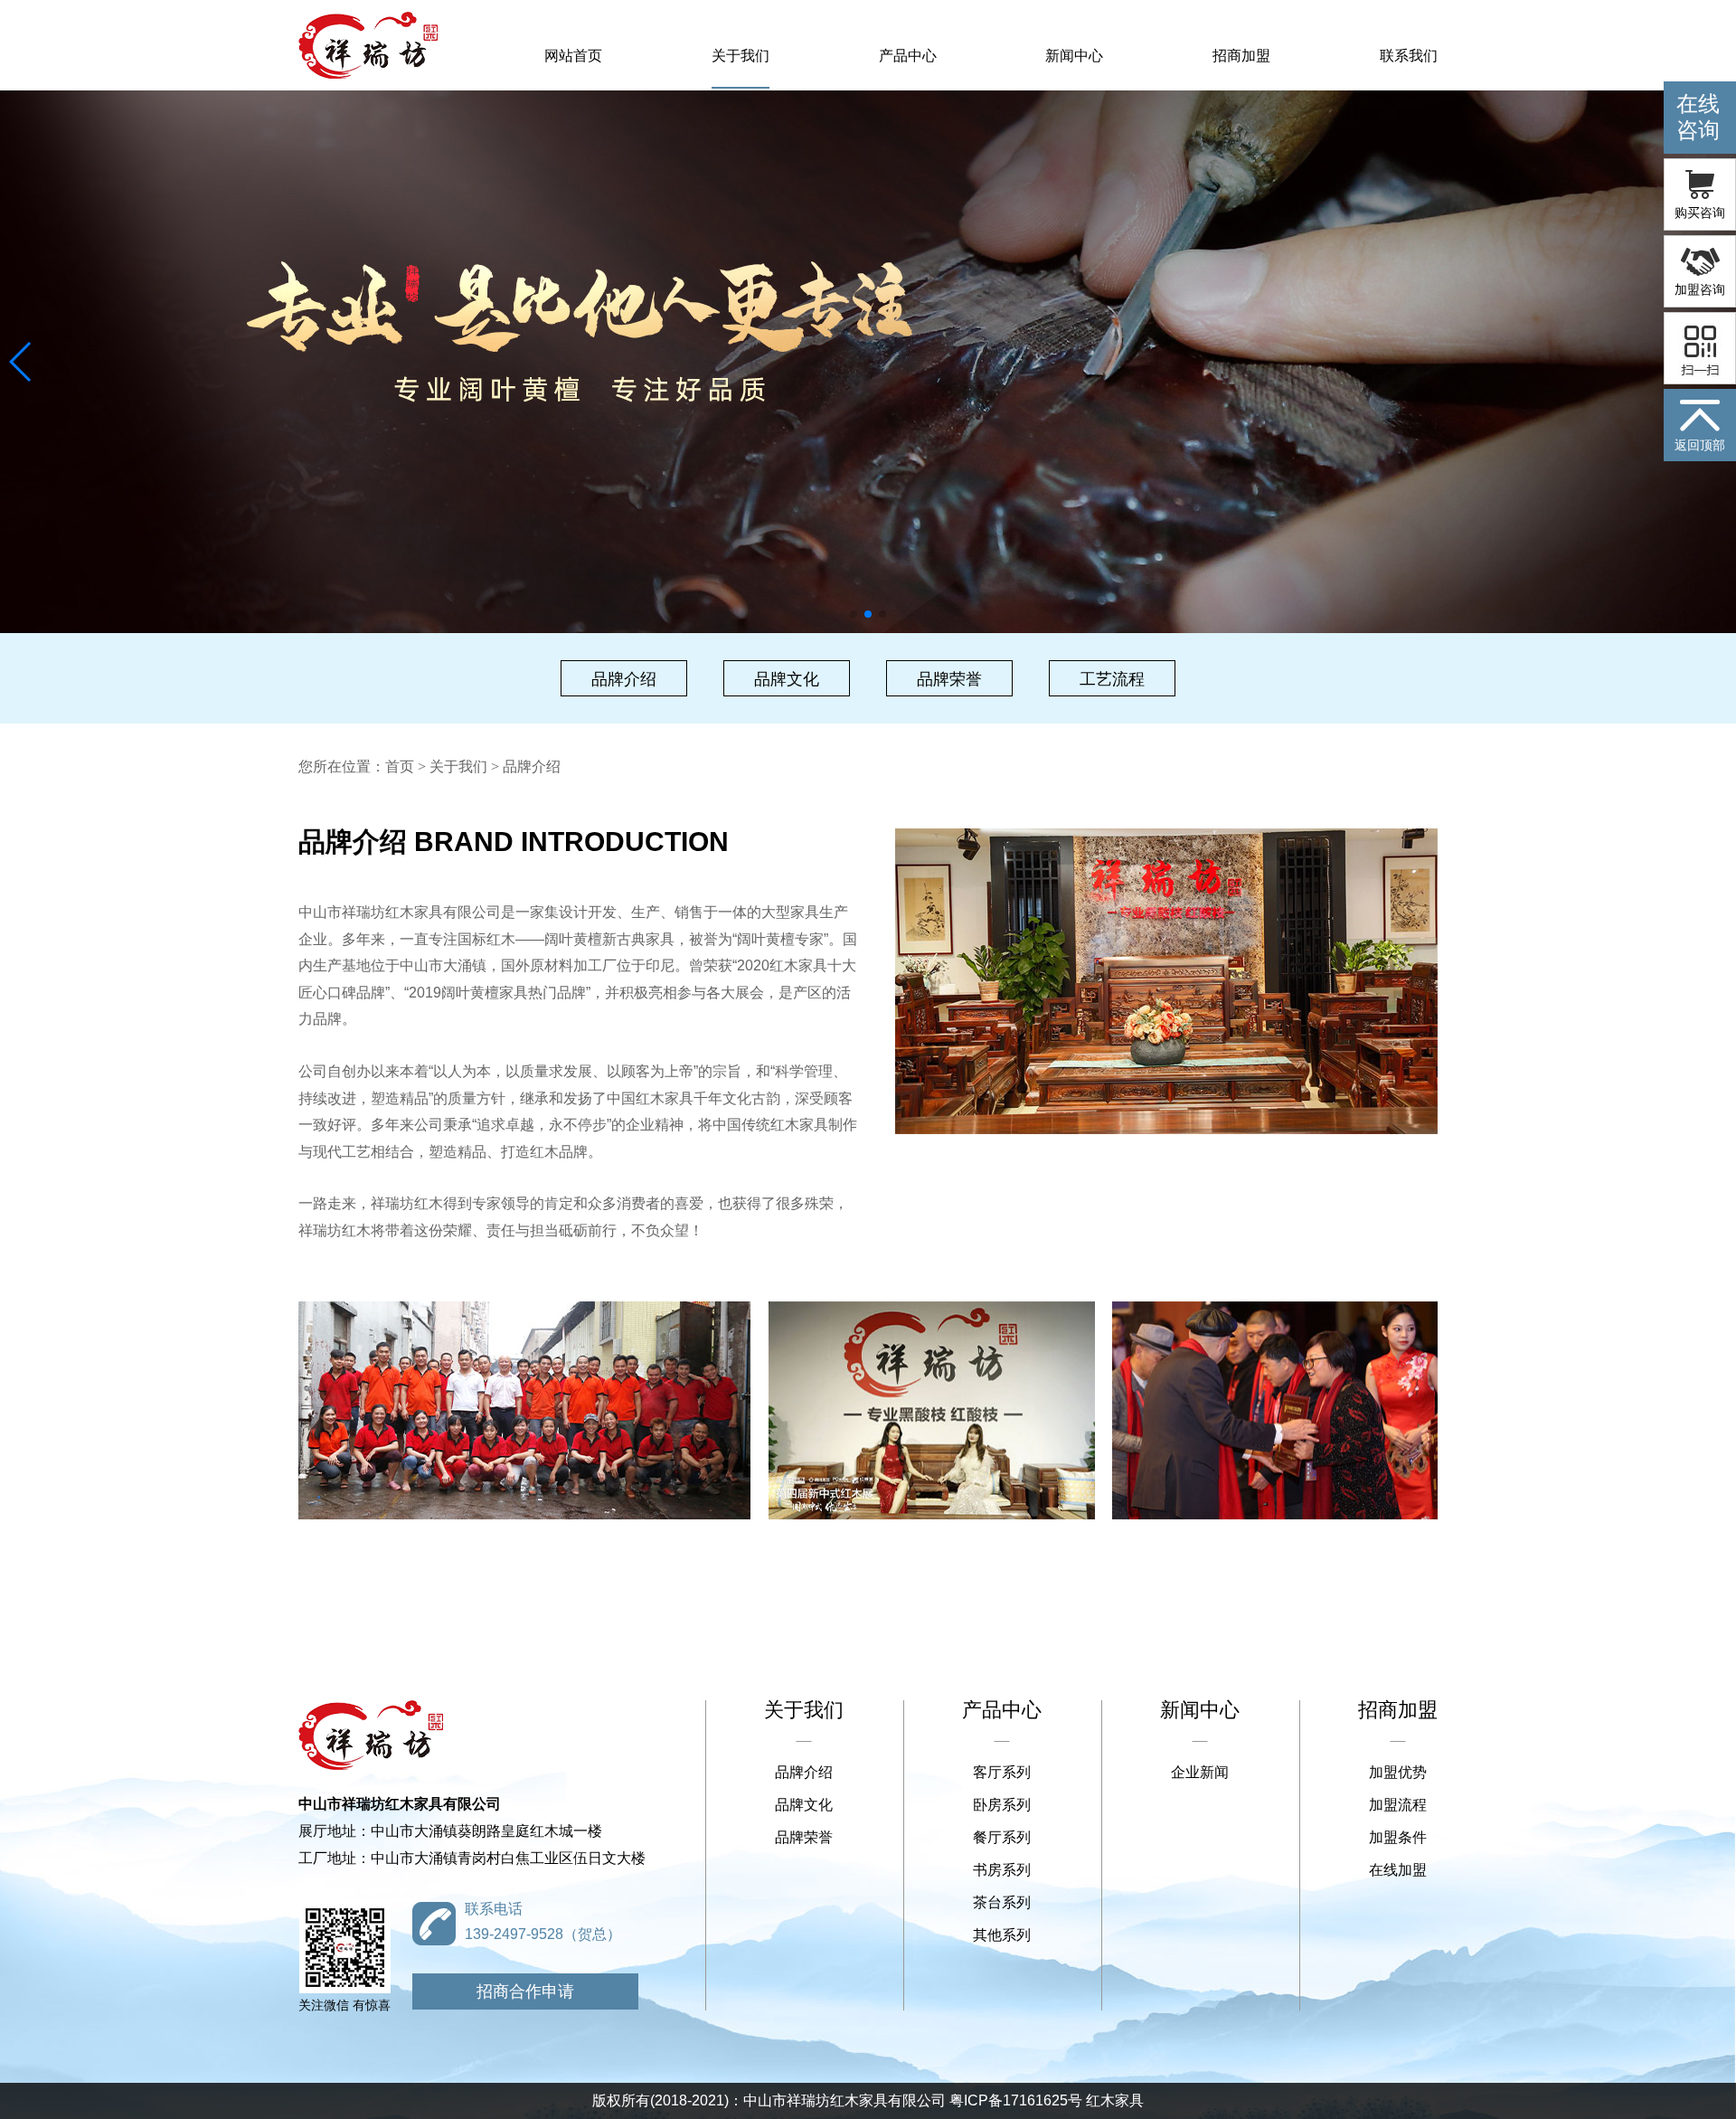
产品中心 (908, 56)
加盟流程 (1398, 1805)
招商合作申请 (525, 1991)
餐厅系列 (1002, 1837)
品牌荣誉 (949, 679)
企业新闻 (1200, 1772)
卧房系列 (1002, 1805)
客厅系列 (1002, 1772)
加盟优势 (1398, 1772)
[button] (21, 362)
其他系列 (1002, 1935)
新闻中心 (1074, 56)
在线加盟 (1398, 1870)
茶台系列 (1002, 1902)
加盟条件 (1398, 1837)
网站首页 (573, 56)
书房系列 (1002, 1870)
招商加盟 (1241, 56)
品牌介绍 (624, 679)
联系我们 (1409, 56)
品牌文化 (787, 679)
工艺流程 (1112, 679)
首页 (400, 766)
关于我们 (741, 56)
